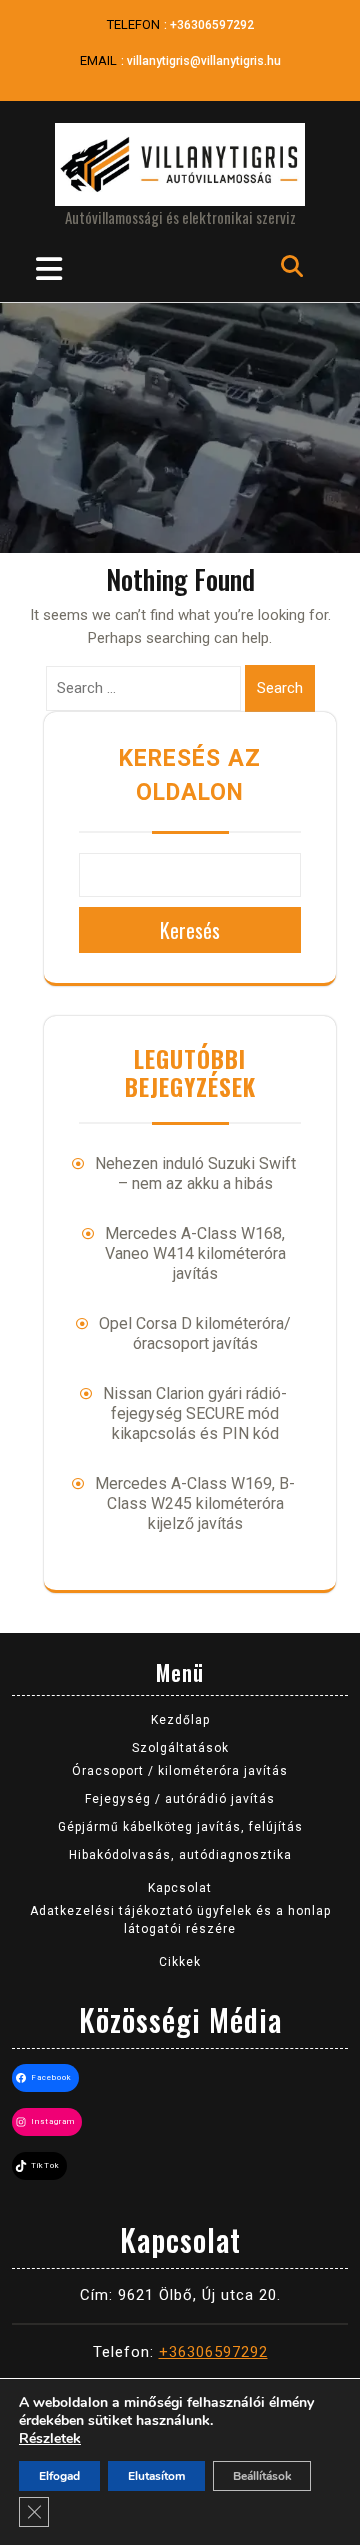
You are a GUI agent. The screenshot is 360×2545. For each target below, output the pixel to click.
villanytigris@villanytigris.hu (204, 61)
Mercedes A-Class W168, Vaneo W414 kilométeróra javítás (195, 1253)
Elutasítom (156, 2476)
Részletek (50, 2439)
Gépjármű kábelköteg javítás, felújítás (180, 1827)
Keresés (190, 930)
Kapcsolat (180, 1888)
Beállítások (262, 2476)
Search (280, 688)
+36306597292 (212, 25)
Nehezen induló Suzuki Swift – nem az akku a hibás (195, 1173)
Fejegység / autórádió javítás (180, 1799)
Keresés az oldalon (190, 776)
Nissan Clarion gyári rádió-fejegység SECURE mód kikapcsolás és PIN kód (195, 1413)
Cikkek (180, 1962)
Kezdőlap (180, 1720)
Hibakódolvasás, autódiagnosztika (180, 1855)
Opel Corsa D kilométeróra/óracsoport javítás (195, 1333)
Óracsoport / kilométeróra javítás (180, 1771)
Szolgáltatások (180, 1748)
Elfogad (59, 2476)
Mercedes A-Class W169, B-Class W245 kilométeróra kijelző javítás (195, 1503)
